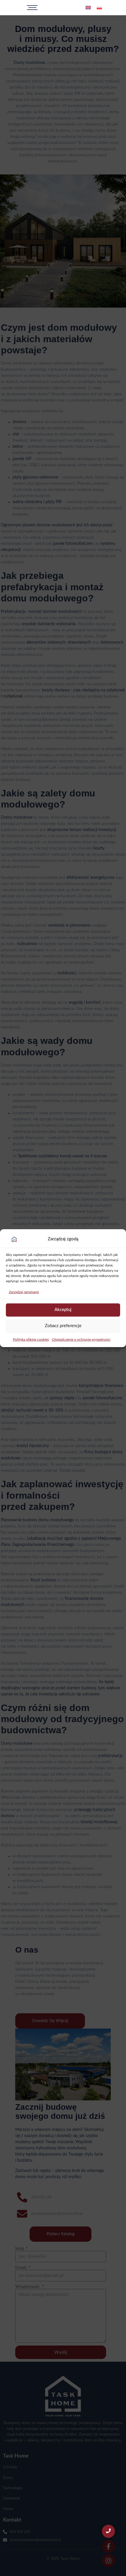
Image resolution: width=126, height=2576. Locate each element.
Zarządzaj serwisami (24, 1292)
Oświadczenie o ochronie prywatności (81, 1339)
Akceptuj (63, 1310)
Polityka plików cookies (31, 1339)
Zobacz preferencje (63, 1326)
